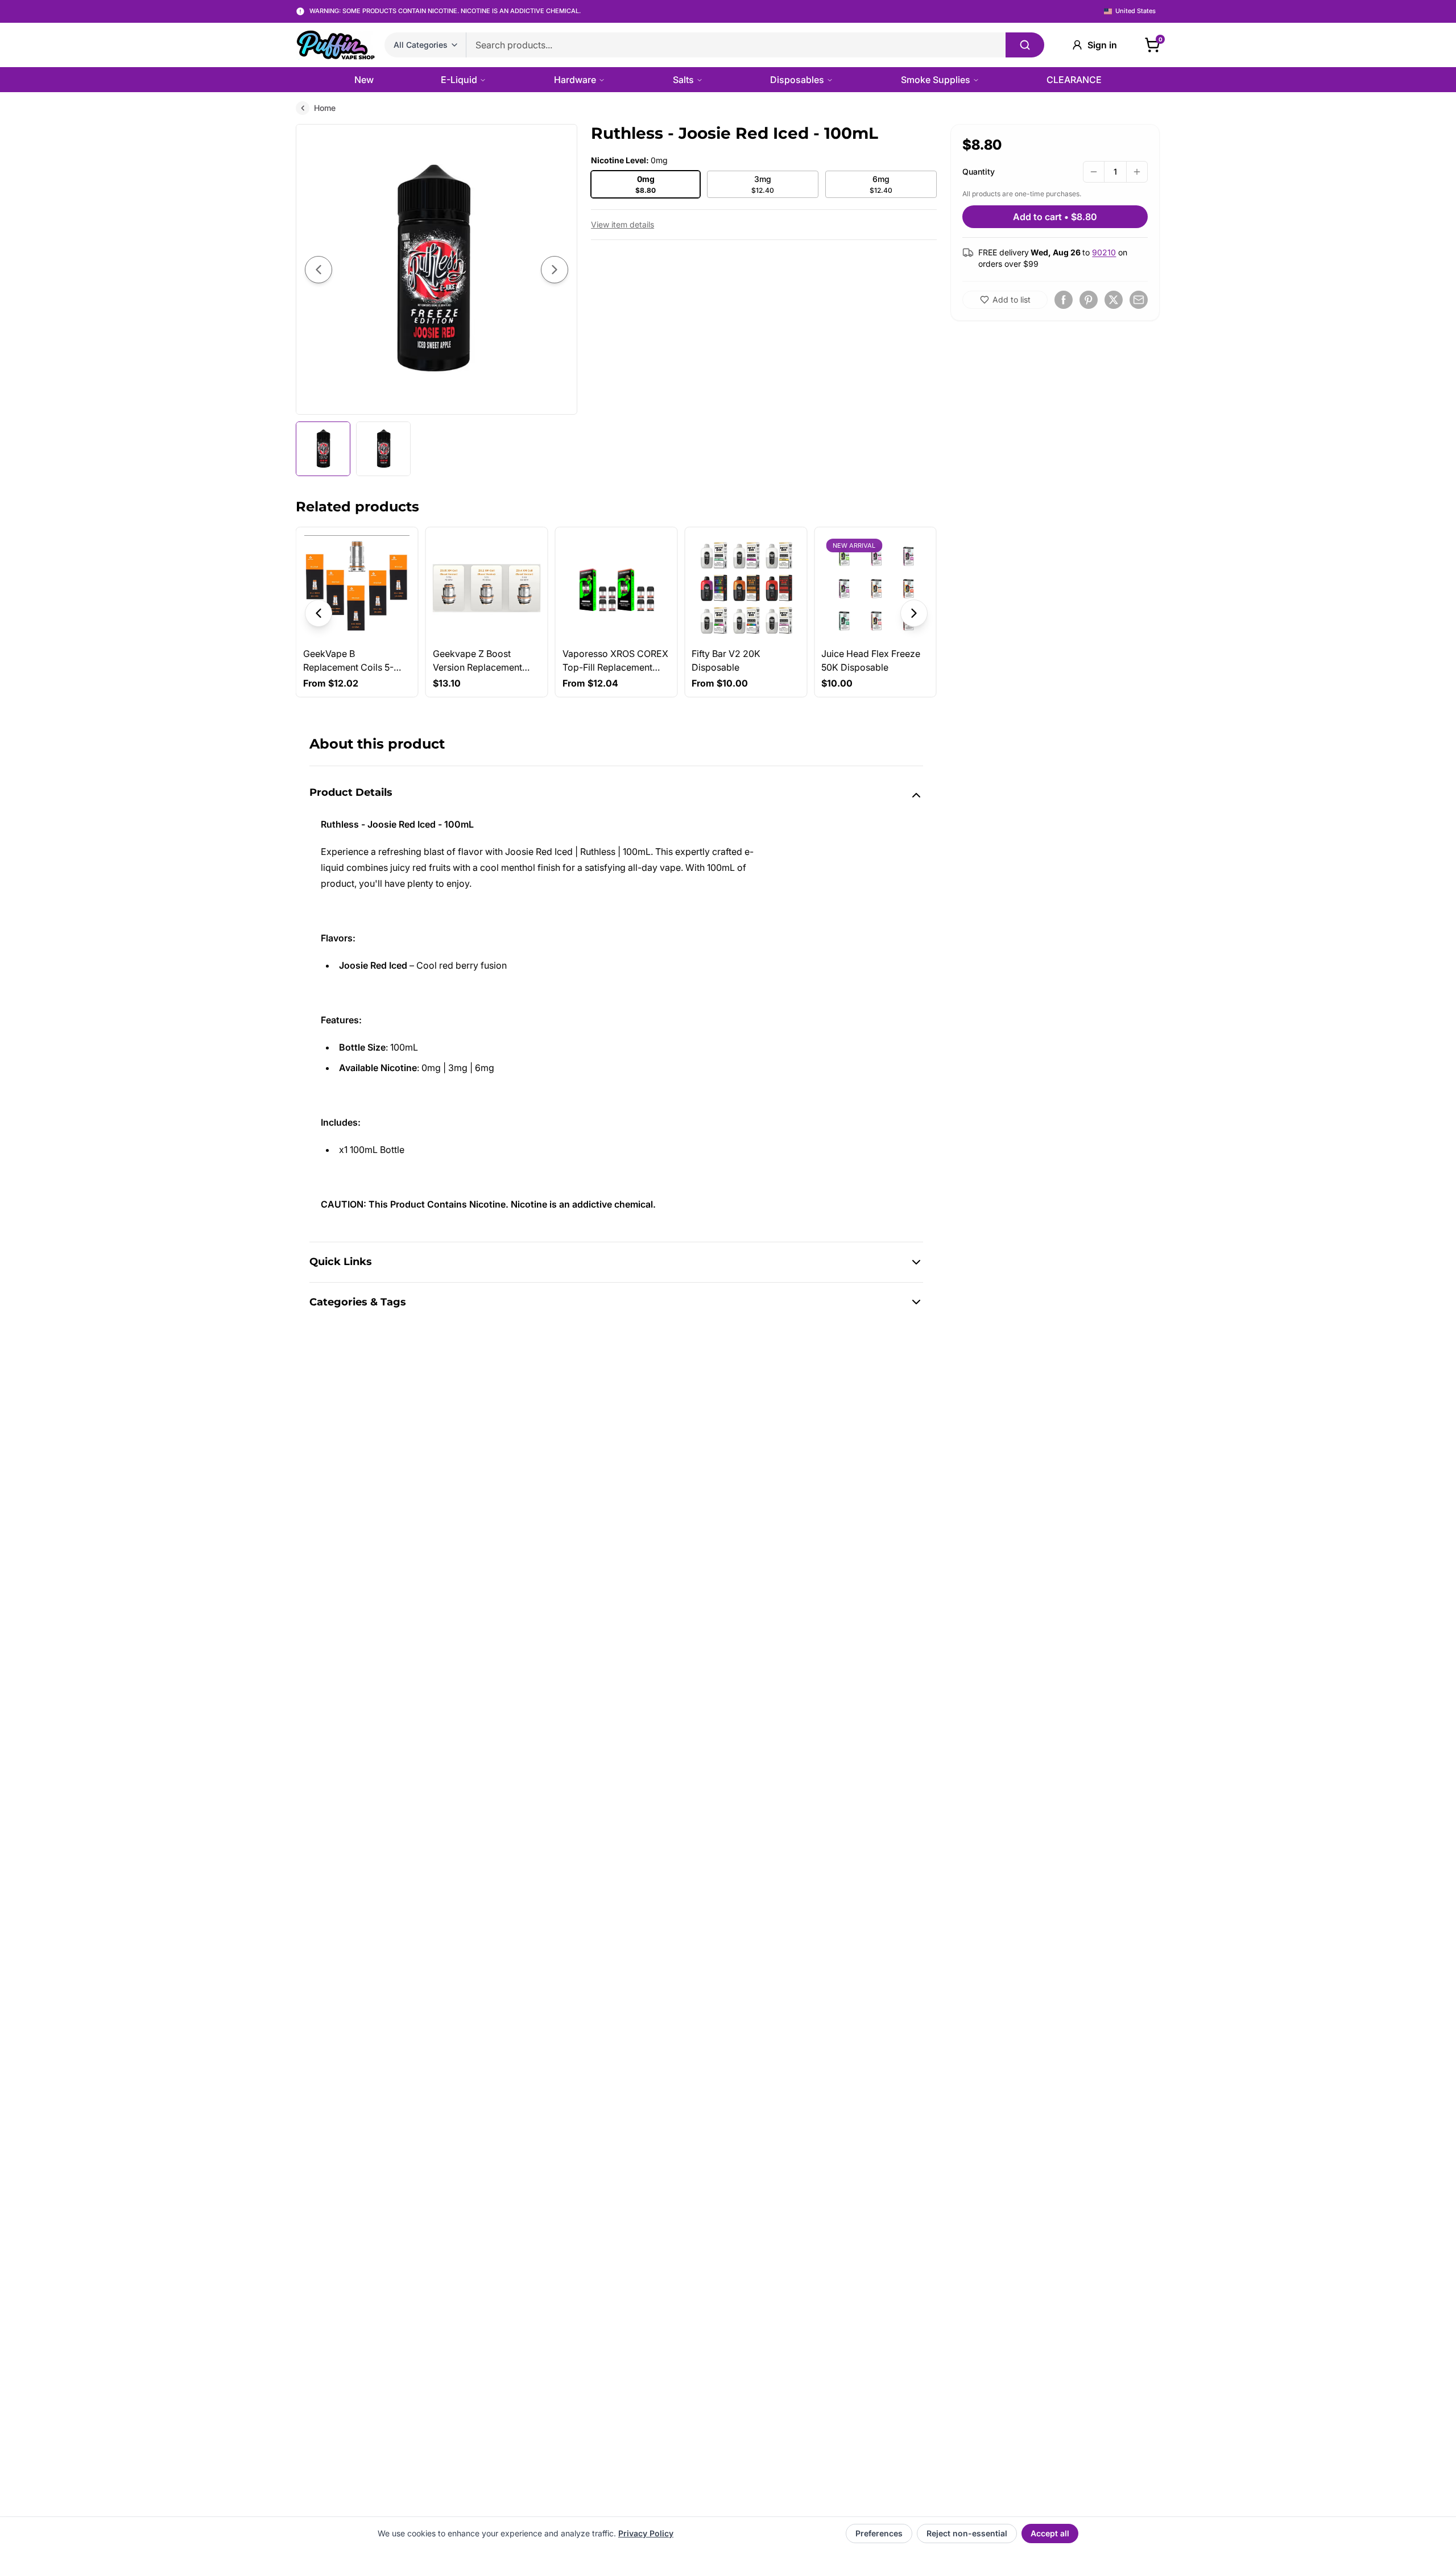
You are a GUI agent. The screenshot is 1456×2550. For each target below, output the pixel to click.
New (364, 80)
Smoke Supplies (936, 80)
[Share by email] (1139, 300)
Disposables (797, 80)
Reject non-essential (967, 2533)
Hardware (575, 80)
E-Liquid (459, 80)
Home (325, 108)
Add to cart (1055, 217)
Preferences (879, 2533)
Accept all (1050, 2533)
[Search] (1025, 45)
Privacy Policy (646, 2533)
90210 (1104, 252)
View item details (622, 224)
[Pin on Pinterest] (1089, 300)
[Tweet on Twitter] (1114, 300)
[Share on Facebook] (1064, 300)
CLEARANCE (1074, 80)
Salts (683, 80)
